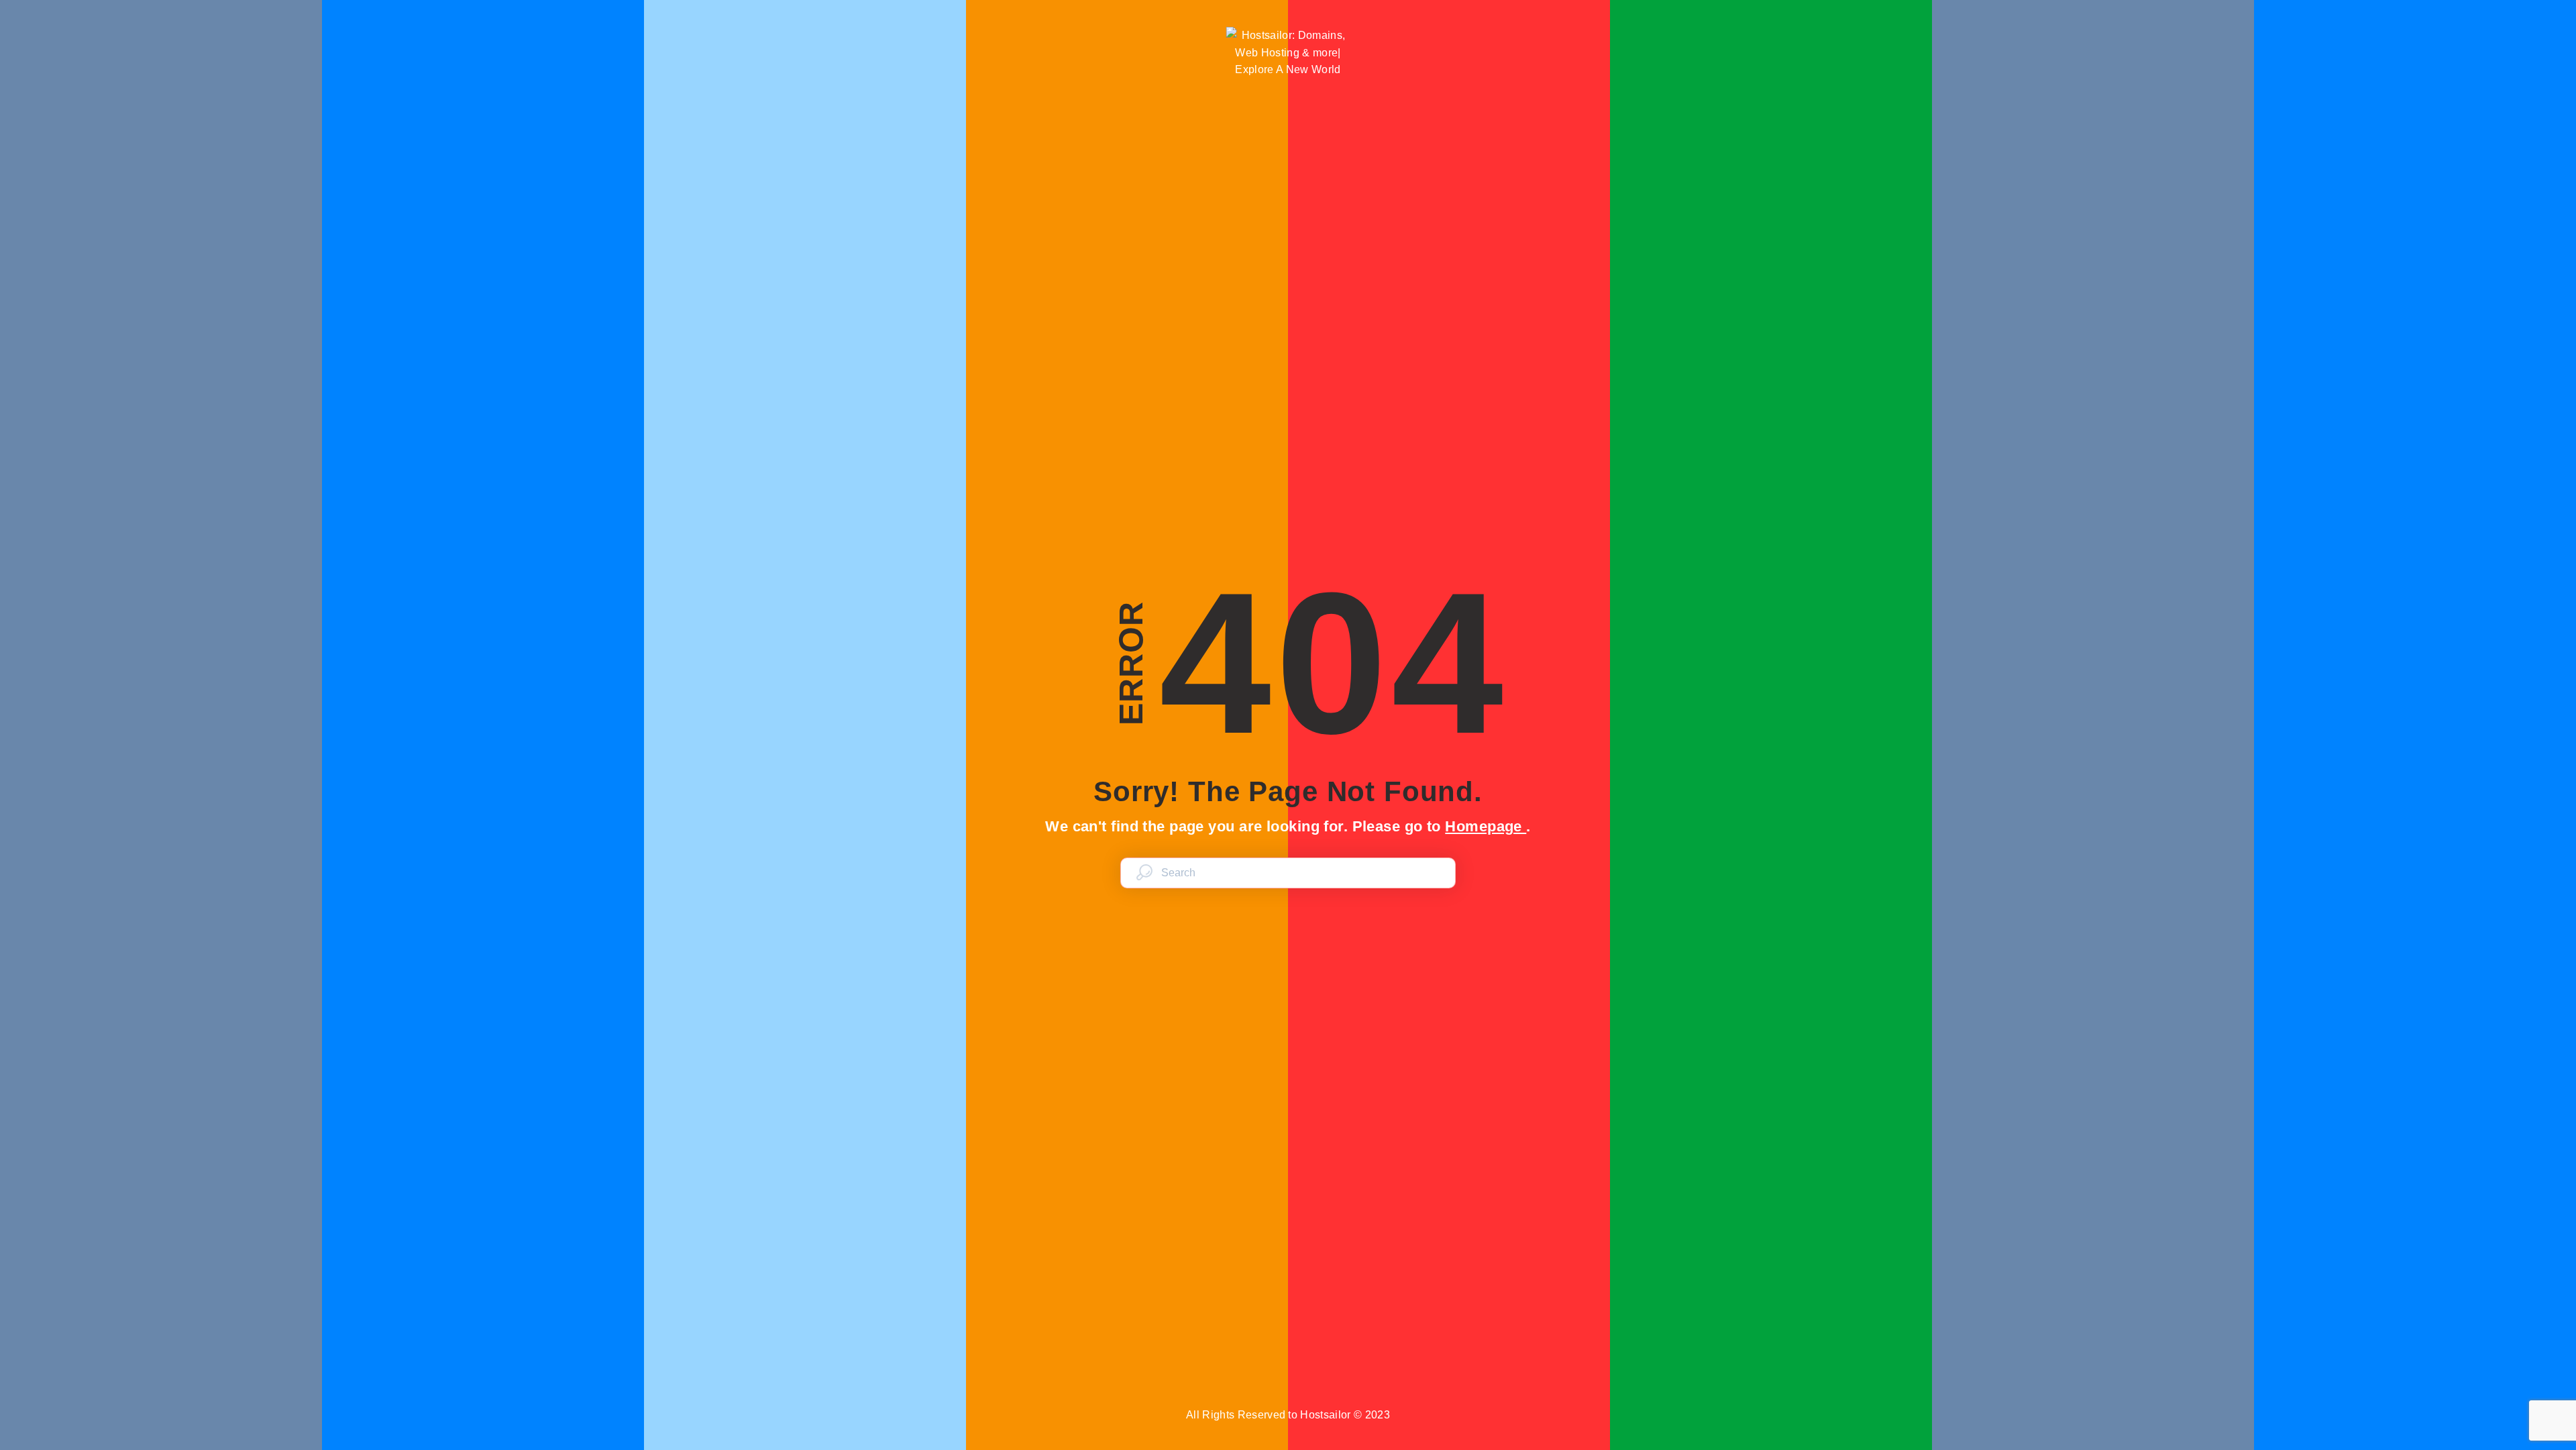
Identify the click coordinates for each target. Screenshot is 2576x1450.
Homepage (1486, 826)
